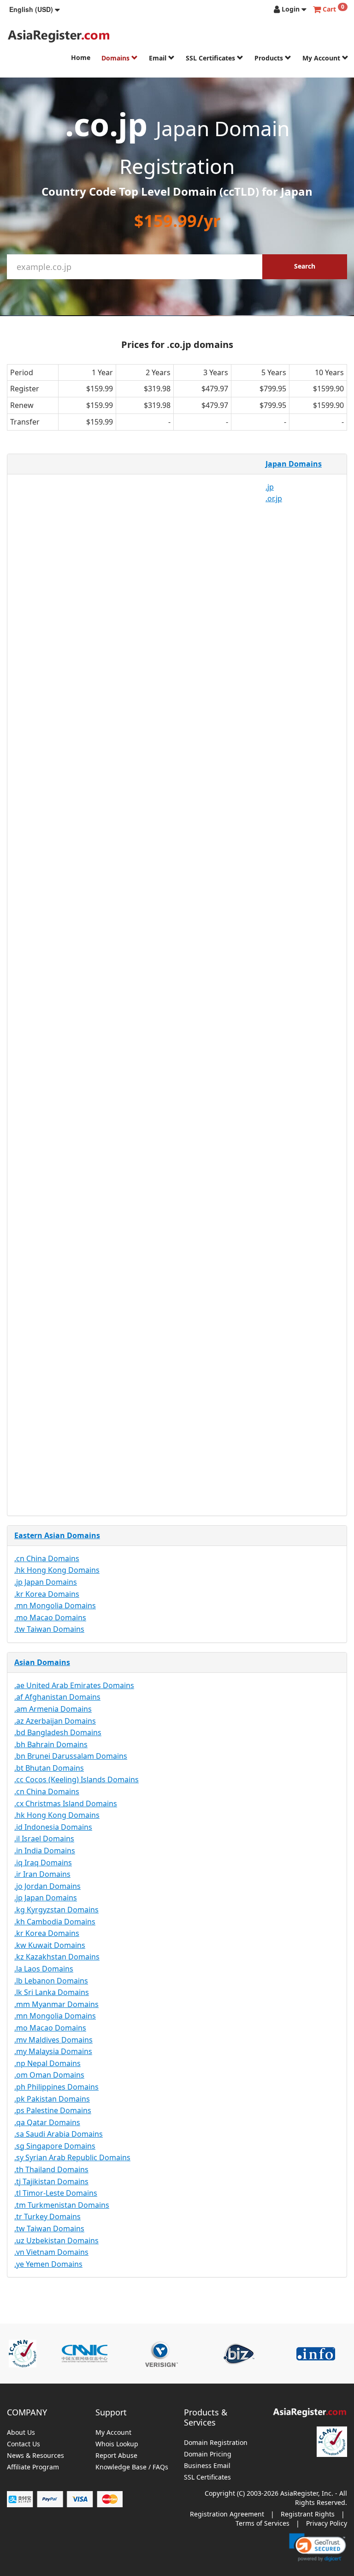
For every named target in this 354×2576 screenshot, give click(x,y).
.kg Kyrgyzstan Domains (56, 1910)
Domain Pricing (208, 2454)
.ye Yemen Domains (48, 2264)
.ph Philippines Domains (56, 2087)
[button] (35, 9)
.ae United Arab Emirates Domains (74, 1685)
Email (159, 58)
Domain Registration (216, 2443)
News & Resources (35, 2456)
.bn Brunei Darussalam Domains (71, 1756)
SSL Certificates (211, 58)
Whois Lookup (117, 2444)
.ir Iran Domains (42, 1874)
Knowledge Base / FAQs (132, 2467)
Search (305, 266)
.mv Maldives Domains (53, 2040)
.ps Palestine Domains (53, 2110)
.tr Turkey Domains (47, 2217)
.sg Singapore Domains (55, 2146)
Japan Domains (294, 464)
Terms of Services (263, 2523)
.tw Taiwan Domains (49, 1629)
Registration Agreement (227, 2514)
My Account (322, 58)
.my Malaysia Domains (53, 2051)
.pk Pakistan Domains (52, 2099)
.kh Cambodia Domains (55, 1922)
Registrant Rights (308, 2514)
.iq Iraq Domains (43, 1863)
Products (270, 58)
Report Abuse (116, 2456)
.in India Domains (45, 1851)
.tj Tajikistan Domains (51, 2181)
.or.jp (274, 498)
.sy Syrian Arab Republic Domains (72, 2157)
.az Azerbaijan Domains (55, 1721)
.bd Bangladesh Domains (58, 1732)
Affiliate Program (33, 2467)
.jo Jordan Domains (47, 1886)
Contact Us (24, 2444)
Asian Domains (42, 1662)
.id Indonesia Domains (53, 1827)
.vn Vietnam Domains (51, 2252)
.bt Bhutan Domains (49, 1768)
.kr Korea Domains (47, 1594)
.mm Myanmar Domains (56, 2004)
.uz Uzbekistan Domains (56, 2241)
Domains (116, 58)
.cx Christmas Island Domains (66, 1803)
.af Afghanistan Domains (57, 1697)
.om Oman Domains (49, 2075)
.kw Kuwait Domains (50, 1945)
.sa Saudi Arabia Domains (59, 2134)
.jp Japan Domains (46, 1582)
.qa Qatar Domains (47, 2122)
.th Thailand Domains (51, 2169)
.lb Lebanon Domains (51, 1981)
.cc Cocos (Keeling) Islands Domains (77, 1779)
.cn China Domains (47, 1558)
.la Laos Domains (44, 1969)
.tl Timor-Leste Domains (56, 2193)
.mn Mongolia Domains (55, 1606)
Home (81, 57)
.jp (270, 487)
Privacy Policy (327, 2523)
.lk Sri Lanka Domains (52, 1992)
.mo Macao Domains (50, 1617)
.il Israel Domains (44, 1839)
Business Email (207, 2466)
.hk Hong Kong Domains (57, 1570)
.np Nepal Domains (47, 2063)
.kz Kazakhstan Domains (57, 1957)
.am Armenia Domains (53, 1709)
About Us (21, 2433)
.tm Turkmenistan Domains (62, 2205)
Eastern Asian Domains (57, 1535)
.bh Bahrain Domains (51, 1744)
